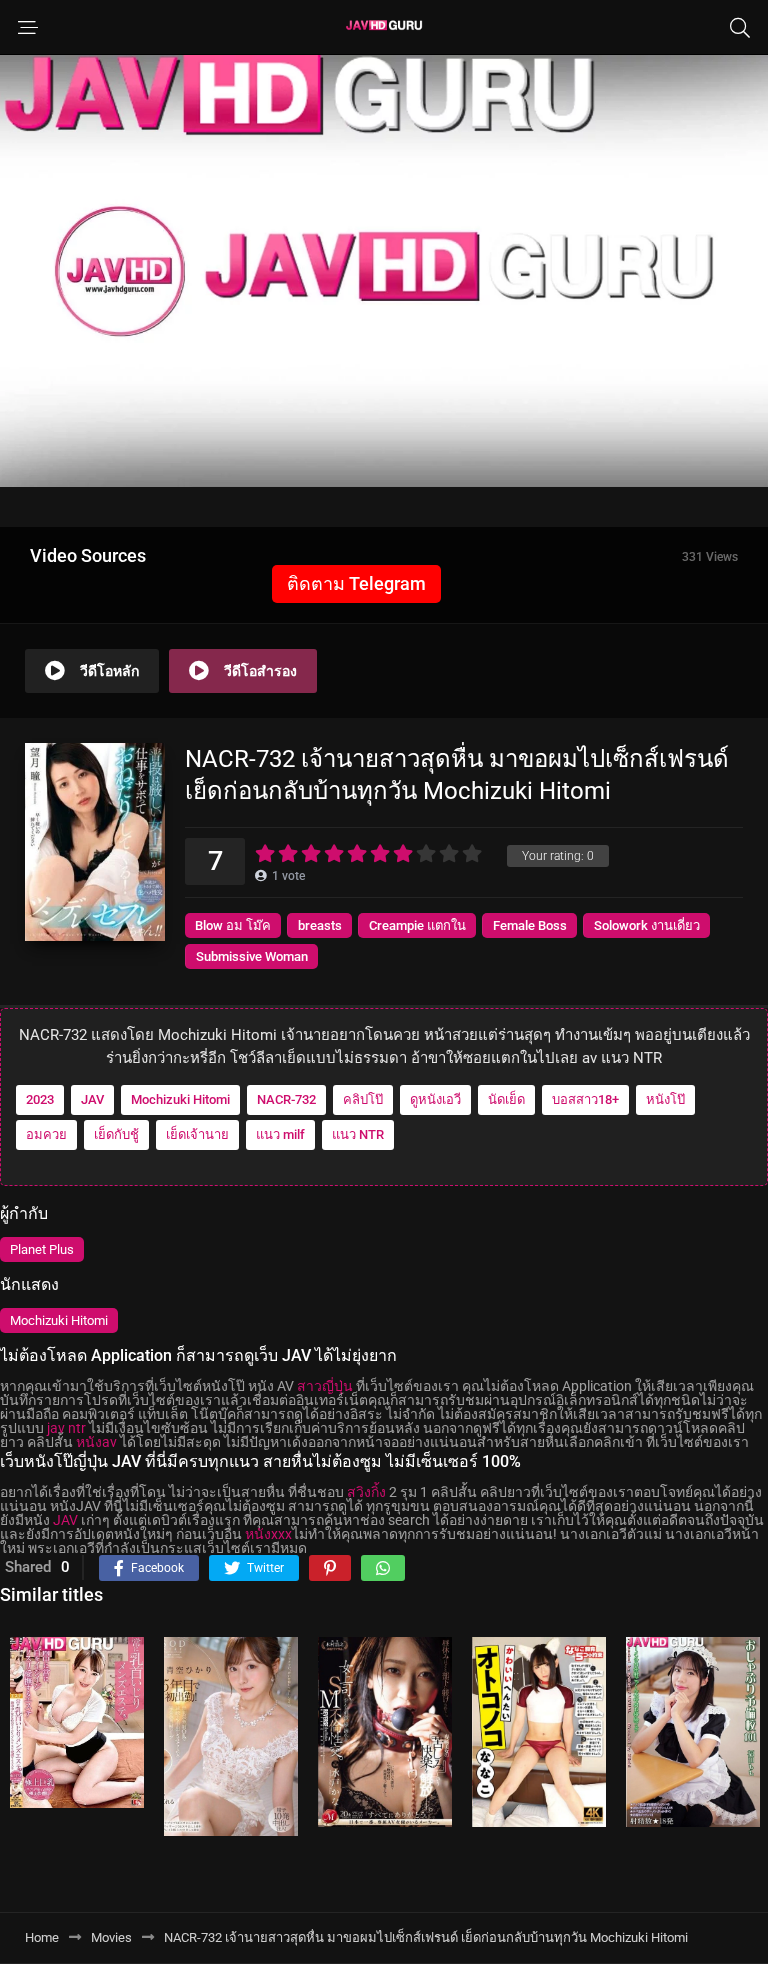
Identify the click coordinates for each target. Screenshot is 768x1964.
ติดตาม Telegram (356, 583)
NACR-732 (286, 1099)
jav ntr (66, 1428)
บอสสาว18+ (585, 1099)
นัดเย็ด (506, 1099)
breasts (320, 925)
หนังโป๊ (665, 1099)
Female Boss (530, 925)
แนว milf (280, 1134)
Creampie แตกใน (417, 925)
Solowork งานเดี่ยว (647, 925)
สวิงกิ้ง (366, 1492)
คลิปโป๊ (363, 1099)
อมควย (46, 1134)
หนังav (96, 1442)
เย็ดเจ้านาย (197, 1134)
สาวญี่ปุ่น (325, 1386)
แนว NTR (358, 1134)
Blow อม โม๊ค (233, 925)
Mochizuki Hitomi (180, 1099)
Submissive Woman (252, 956)
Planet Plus (42, 1249)
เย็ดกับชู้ (116, 1134)
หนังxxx (268, 1534)
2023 (40, 1099)
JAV (92, 1099)
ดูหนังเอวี (435, 1099)
